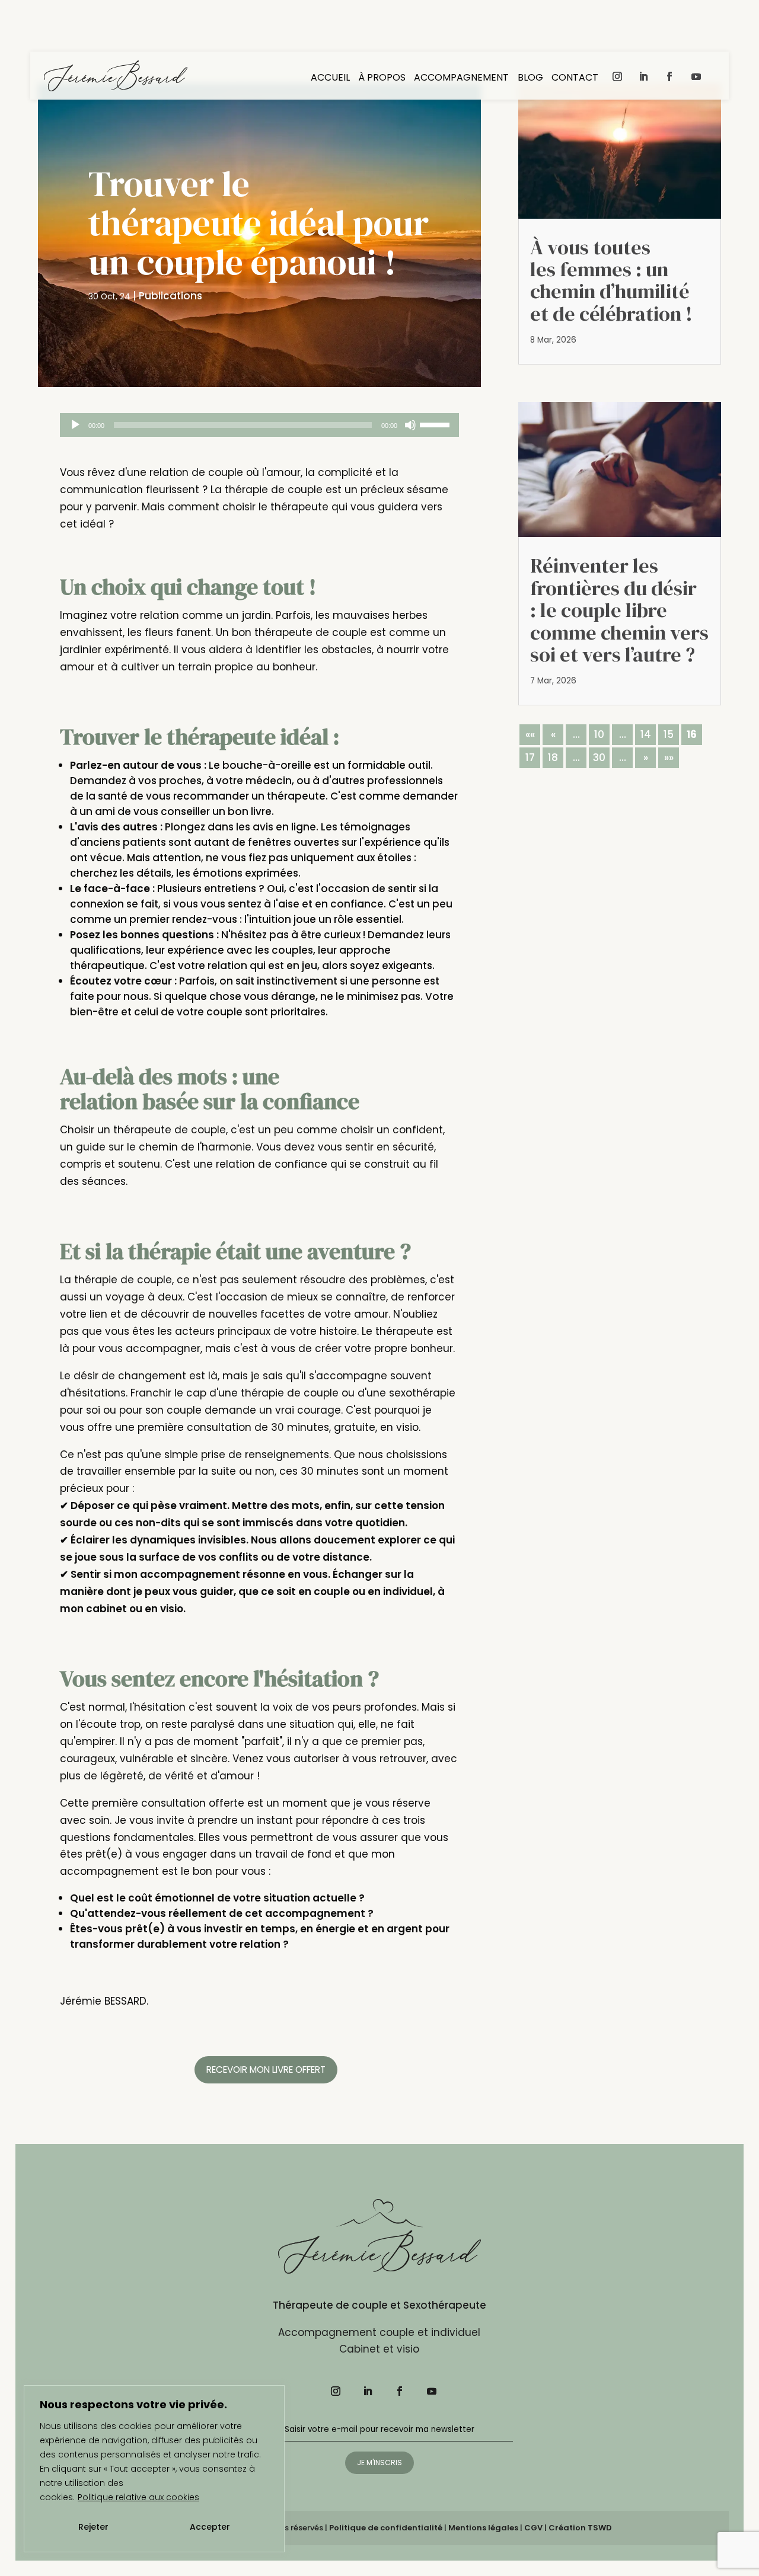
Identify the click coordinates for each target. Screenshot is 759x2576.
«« (530, 734)
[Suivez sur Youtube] (696, 76)
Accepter (210, 2527)
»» (669, 758)
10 (599, 734)
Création (580, 2528)
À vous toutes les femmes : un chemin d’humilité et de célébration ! (611, 280)
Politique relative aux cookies (138, 2497)
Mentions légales (483, 2528)
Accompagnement (461, 79)
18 (553, 758)
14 (646, 734)
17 (530, 758)
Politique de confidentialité (386, 2528)
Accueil (330, 79)
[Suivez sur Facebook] (669, 76)
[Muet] (410, 425)
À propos (382, 79)
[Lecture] (75, 425)
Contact (575, 79)
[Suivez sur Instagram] (617, 76)
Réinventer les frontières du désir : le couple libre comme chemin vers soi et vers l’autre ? (619, 610)
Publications (170, 296)
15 (669, 734)
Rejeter (93, 2527)
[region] (154, 2469)
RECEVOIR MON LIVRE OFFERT (266, 2070)
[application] (259, 425)
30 (599, 758)
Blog (530, 79)
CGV (533, 2528)
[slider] (436, 424)
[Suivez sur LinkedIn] (643, 76)
